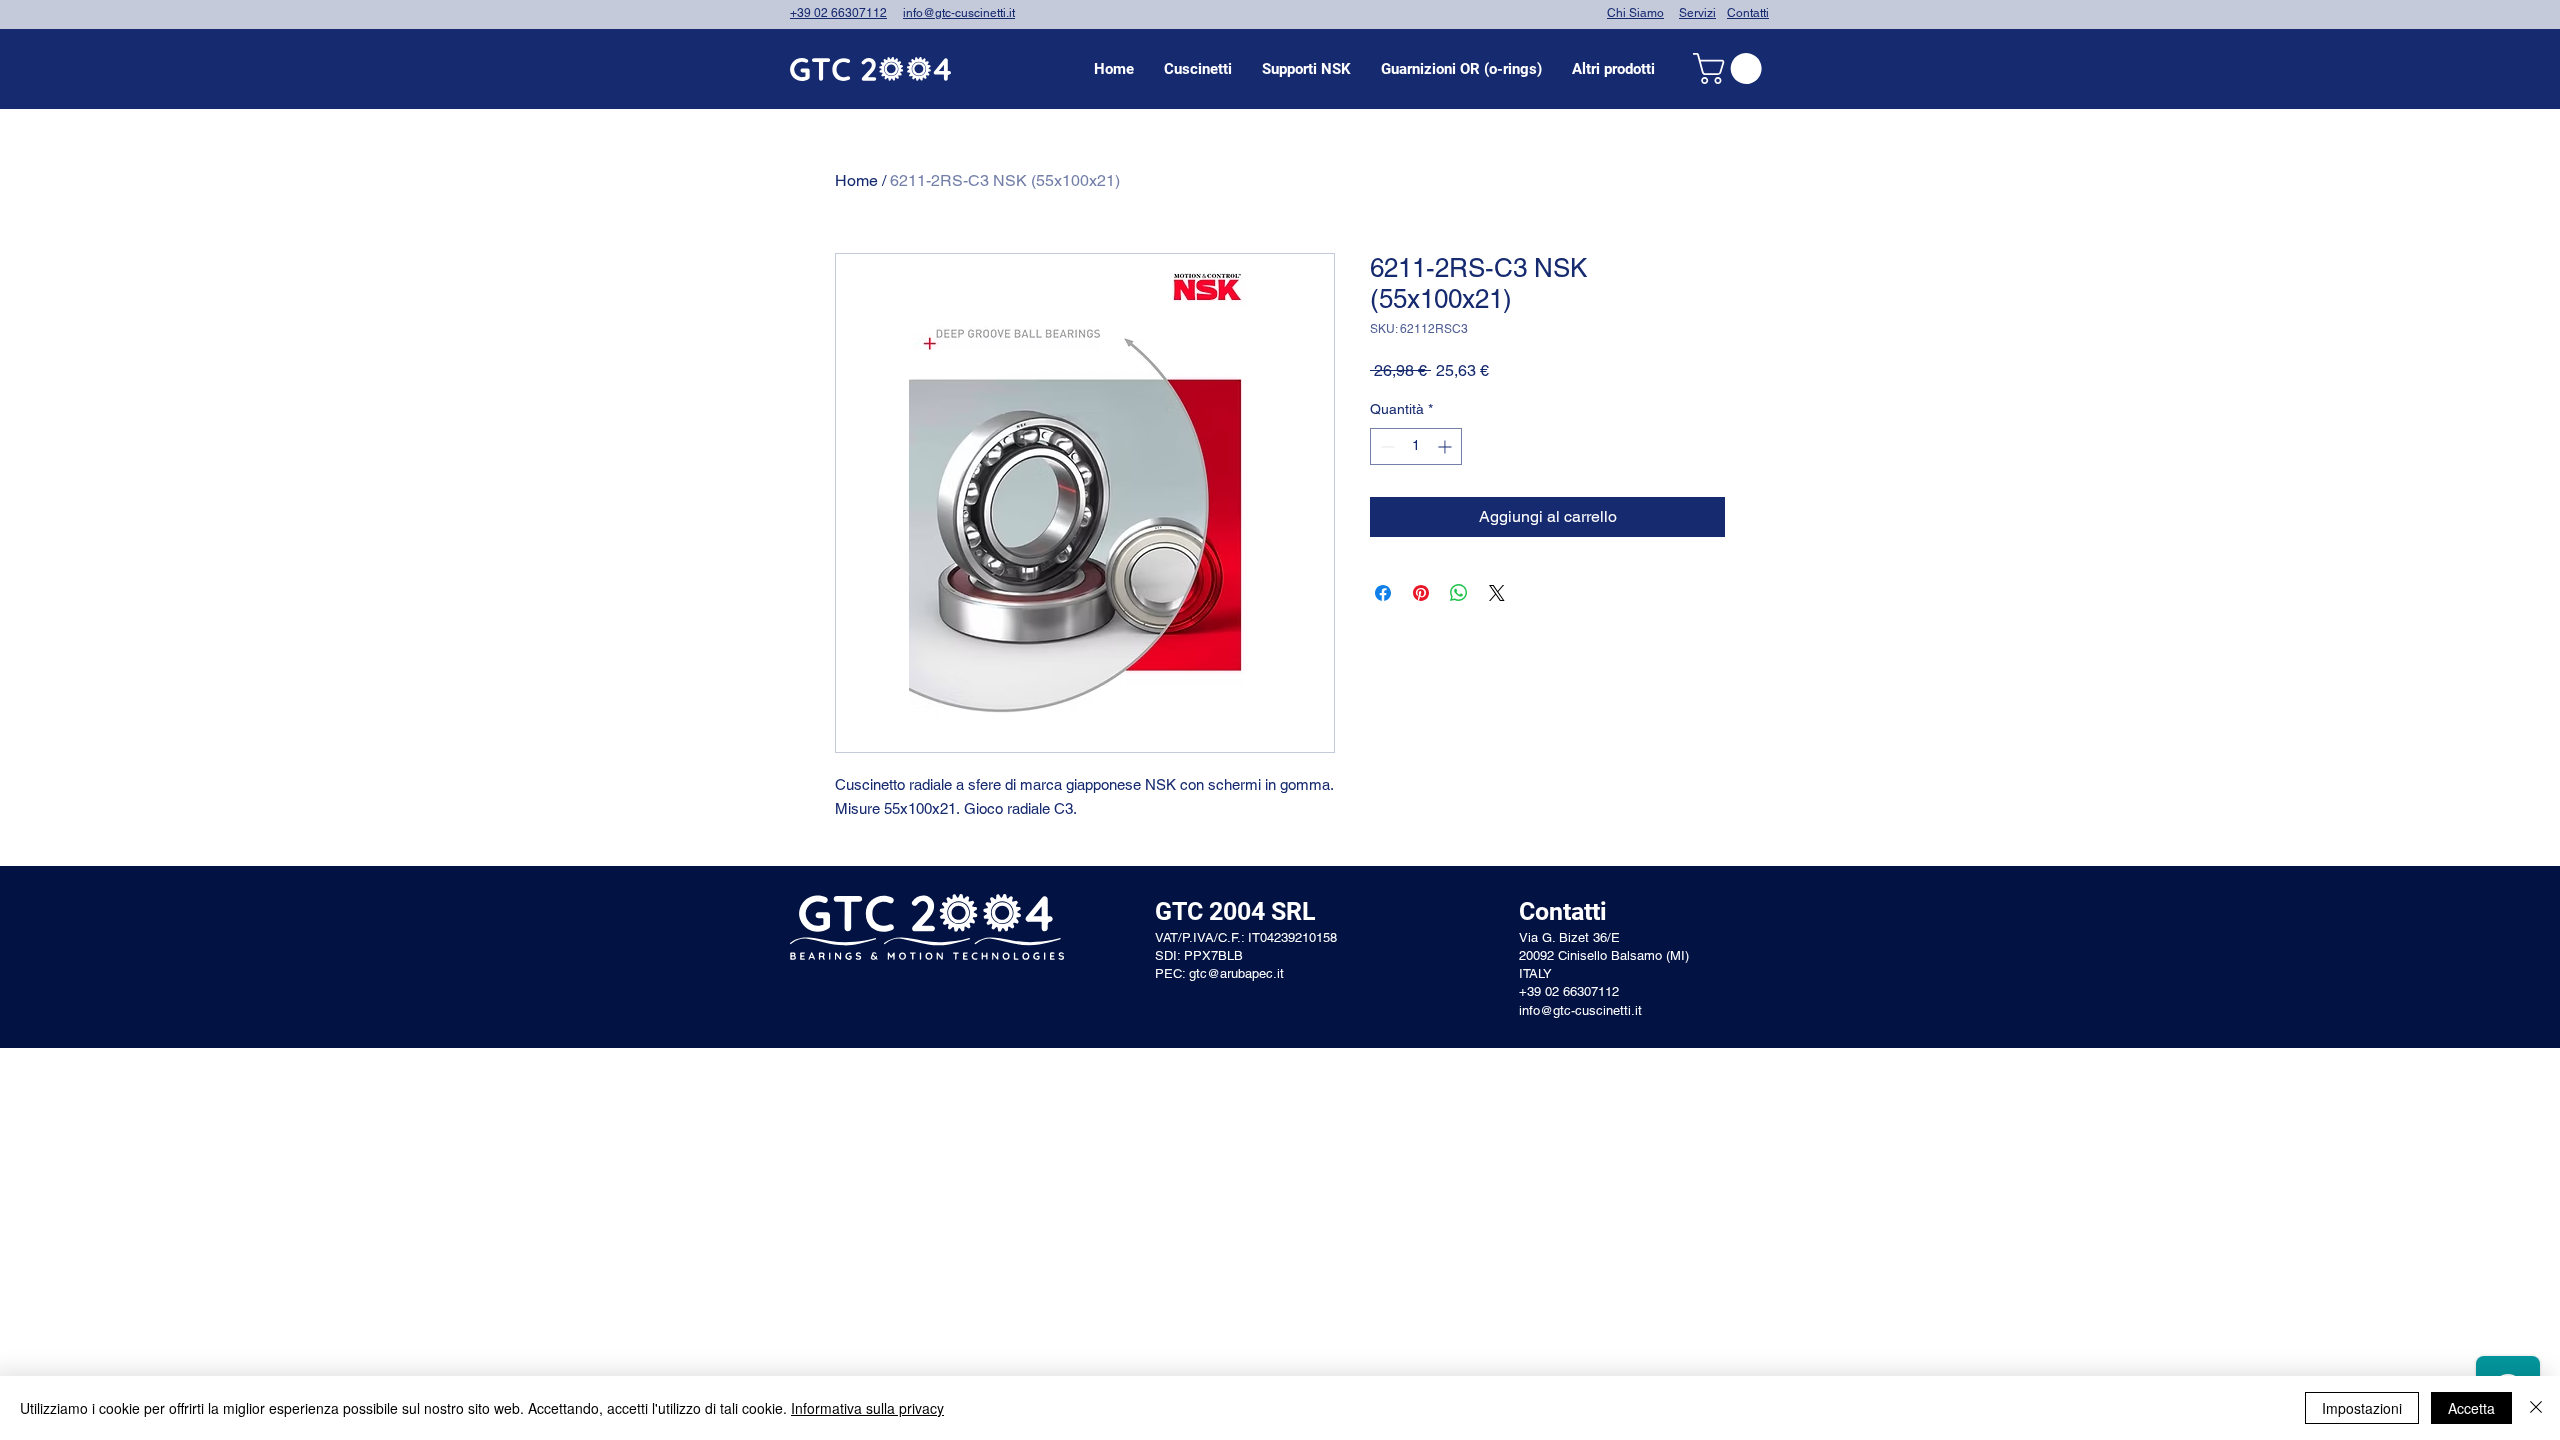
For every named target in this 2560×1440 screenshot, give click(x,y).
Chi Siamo (1635, 13)
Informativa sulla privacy (867, 1408)
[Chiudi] (2536, 1408)
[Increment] (1446, 446)
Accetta (2471, 1408)
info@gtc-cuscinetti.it (959, 13)
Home (856, 180)
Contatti (1748, 13)
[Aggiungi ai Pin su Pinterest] (1421, 593)
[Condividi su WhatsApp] (1459, 593)
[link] (1731, 68)
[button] (1198, 69)
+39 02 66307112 (838, 13)
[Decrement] (1385, 446)
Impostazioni (2362, 1408)
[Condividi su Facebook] (1383, 593)
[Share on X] (1497, 593)
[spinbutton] (1416, 446)
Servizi (1697, 13)
